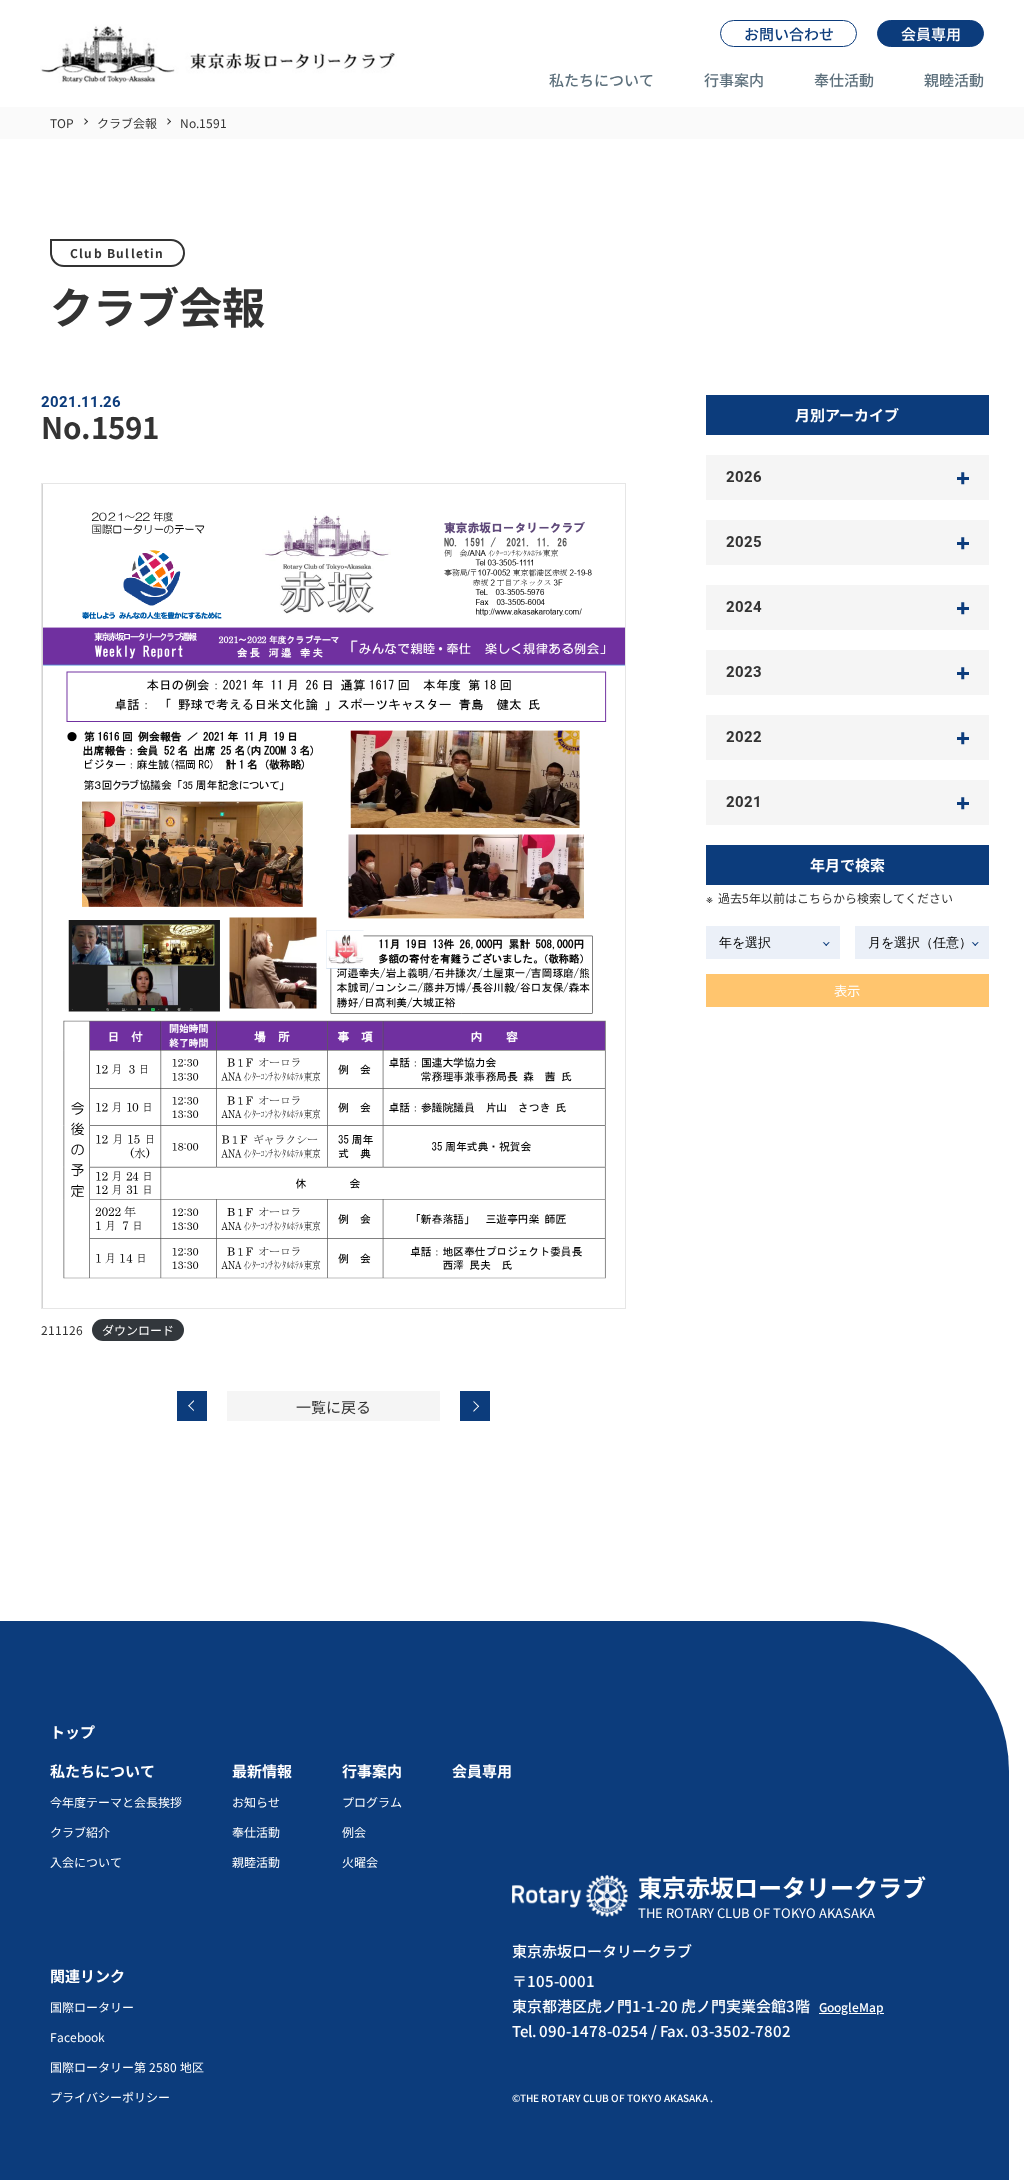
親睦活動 (954, 79)
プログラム (372, 1802)
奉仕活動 (844, 79)
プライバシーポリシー (110, 2097)
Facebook (77, 2037)
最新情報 (262, 1770)
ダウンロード (138, 1329)
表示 (847, 990)
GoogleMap (851, 2006)
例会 (354, 1832)
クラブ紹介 (80, 1832)
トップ (72, 1731)
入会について (86, 1862)
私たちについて (601, 79)
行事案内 (734, 79)
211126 (62, 1329)
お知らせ (256, 1802)
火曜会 (360, 1862)
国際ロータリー (92, 2007)
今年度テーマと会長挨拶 (116, 1802)
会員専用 (482, 1770)
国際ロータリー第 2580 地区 (127, 2067)
